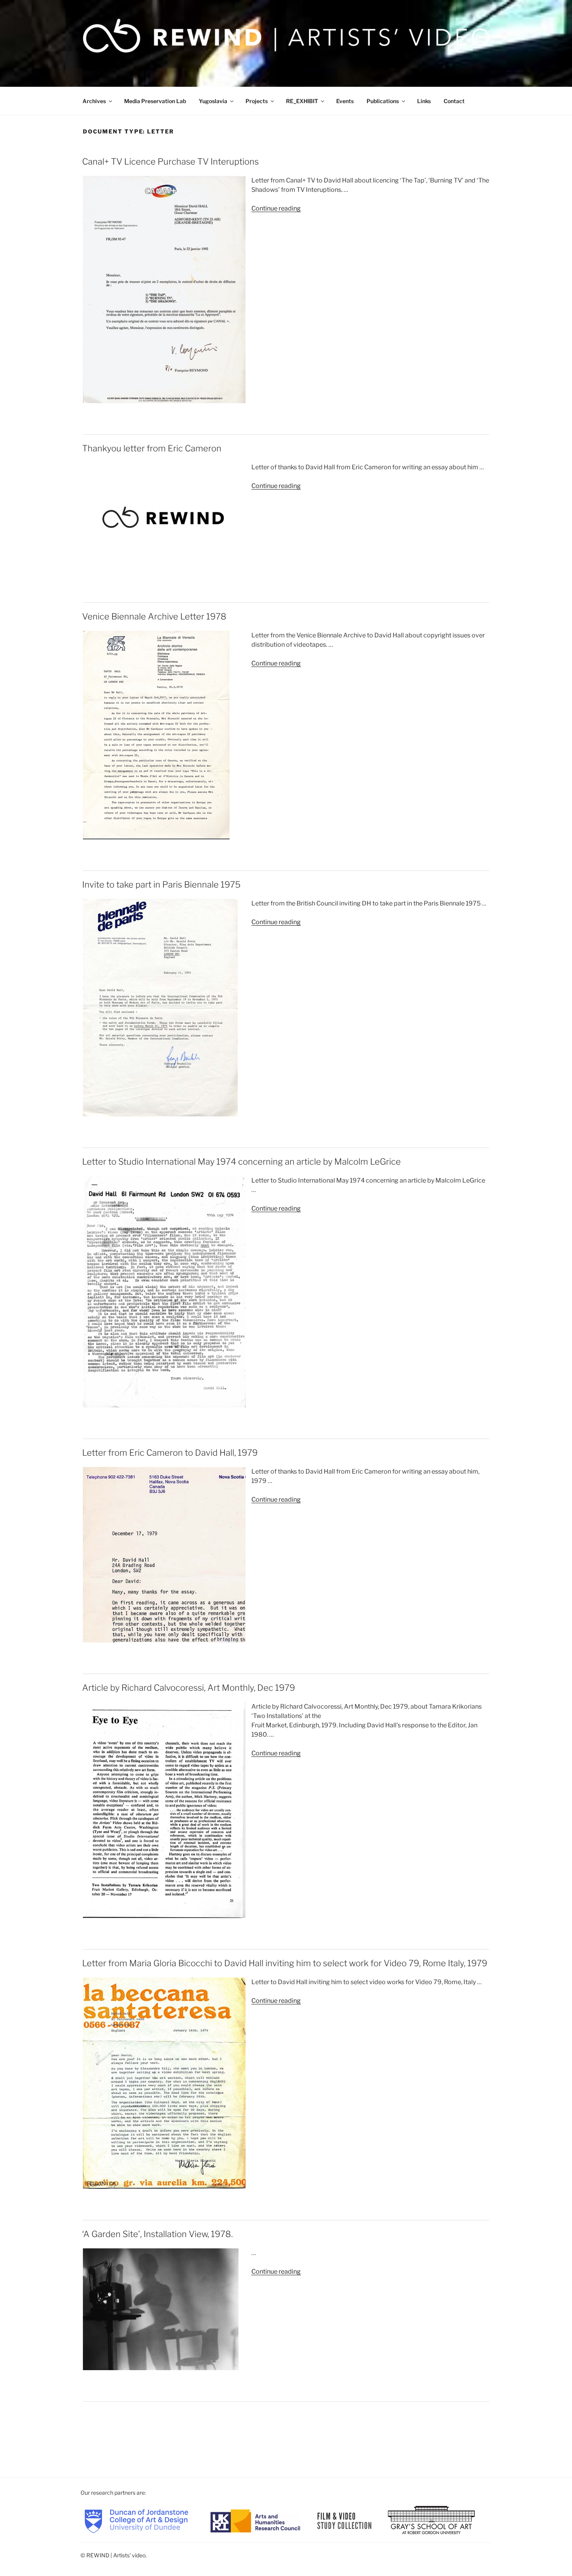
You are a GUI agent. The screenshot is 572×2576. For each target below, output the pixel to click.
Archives (94, 101)
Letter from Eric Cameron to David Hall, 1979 (170, 1453)
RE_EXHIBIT (302, 101)
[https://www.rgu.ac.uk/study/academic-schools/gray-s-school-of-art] (431, 2520)
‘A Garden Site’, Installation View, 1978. (157, 2234)
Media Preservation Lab (155, 101)
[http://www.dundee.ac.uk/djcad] (136, 2520)
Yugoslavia (213, 101)
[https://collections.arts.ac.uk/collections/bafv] (345, 2520)
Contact (454, 101)
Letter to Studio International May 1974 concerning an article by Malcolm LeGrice (241, 1162)
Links (424, 101)
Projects (257, 101)
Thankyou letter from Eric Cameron (152, 448)
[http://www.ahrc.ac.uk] (255, 2520)
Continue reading (276, 208)
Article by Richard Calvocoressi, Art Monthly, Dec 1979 (189, 1688)
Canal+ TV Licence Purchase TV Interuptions (170, 161)
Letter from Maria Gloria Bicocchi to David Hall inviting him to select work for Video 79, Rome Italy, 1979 (285, 1963)
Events (345, 101)
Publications (383, 101)
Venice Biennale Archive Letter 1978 (154, 616)
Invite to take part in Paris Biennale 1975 (161, 884)
